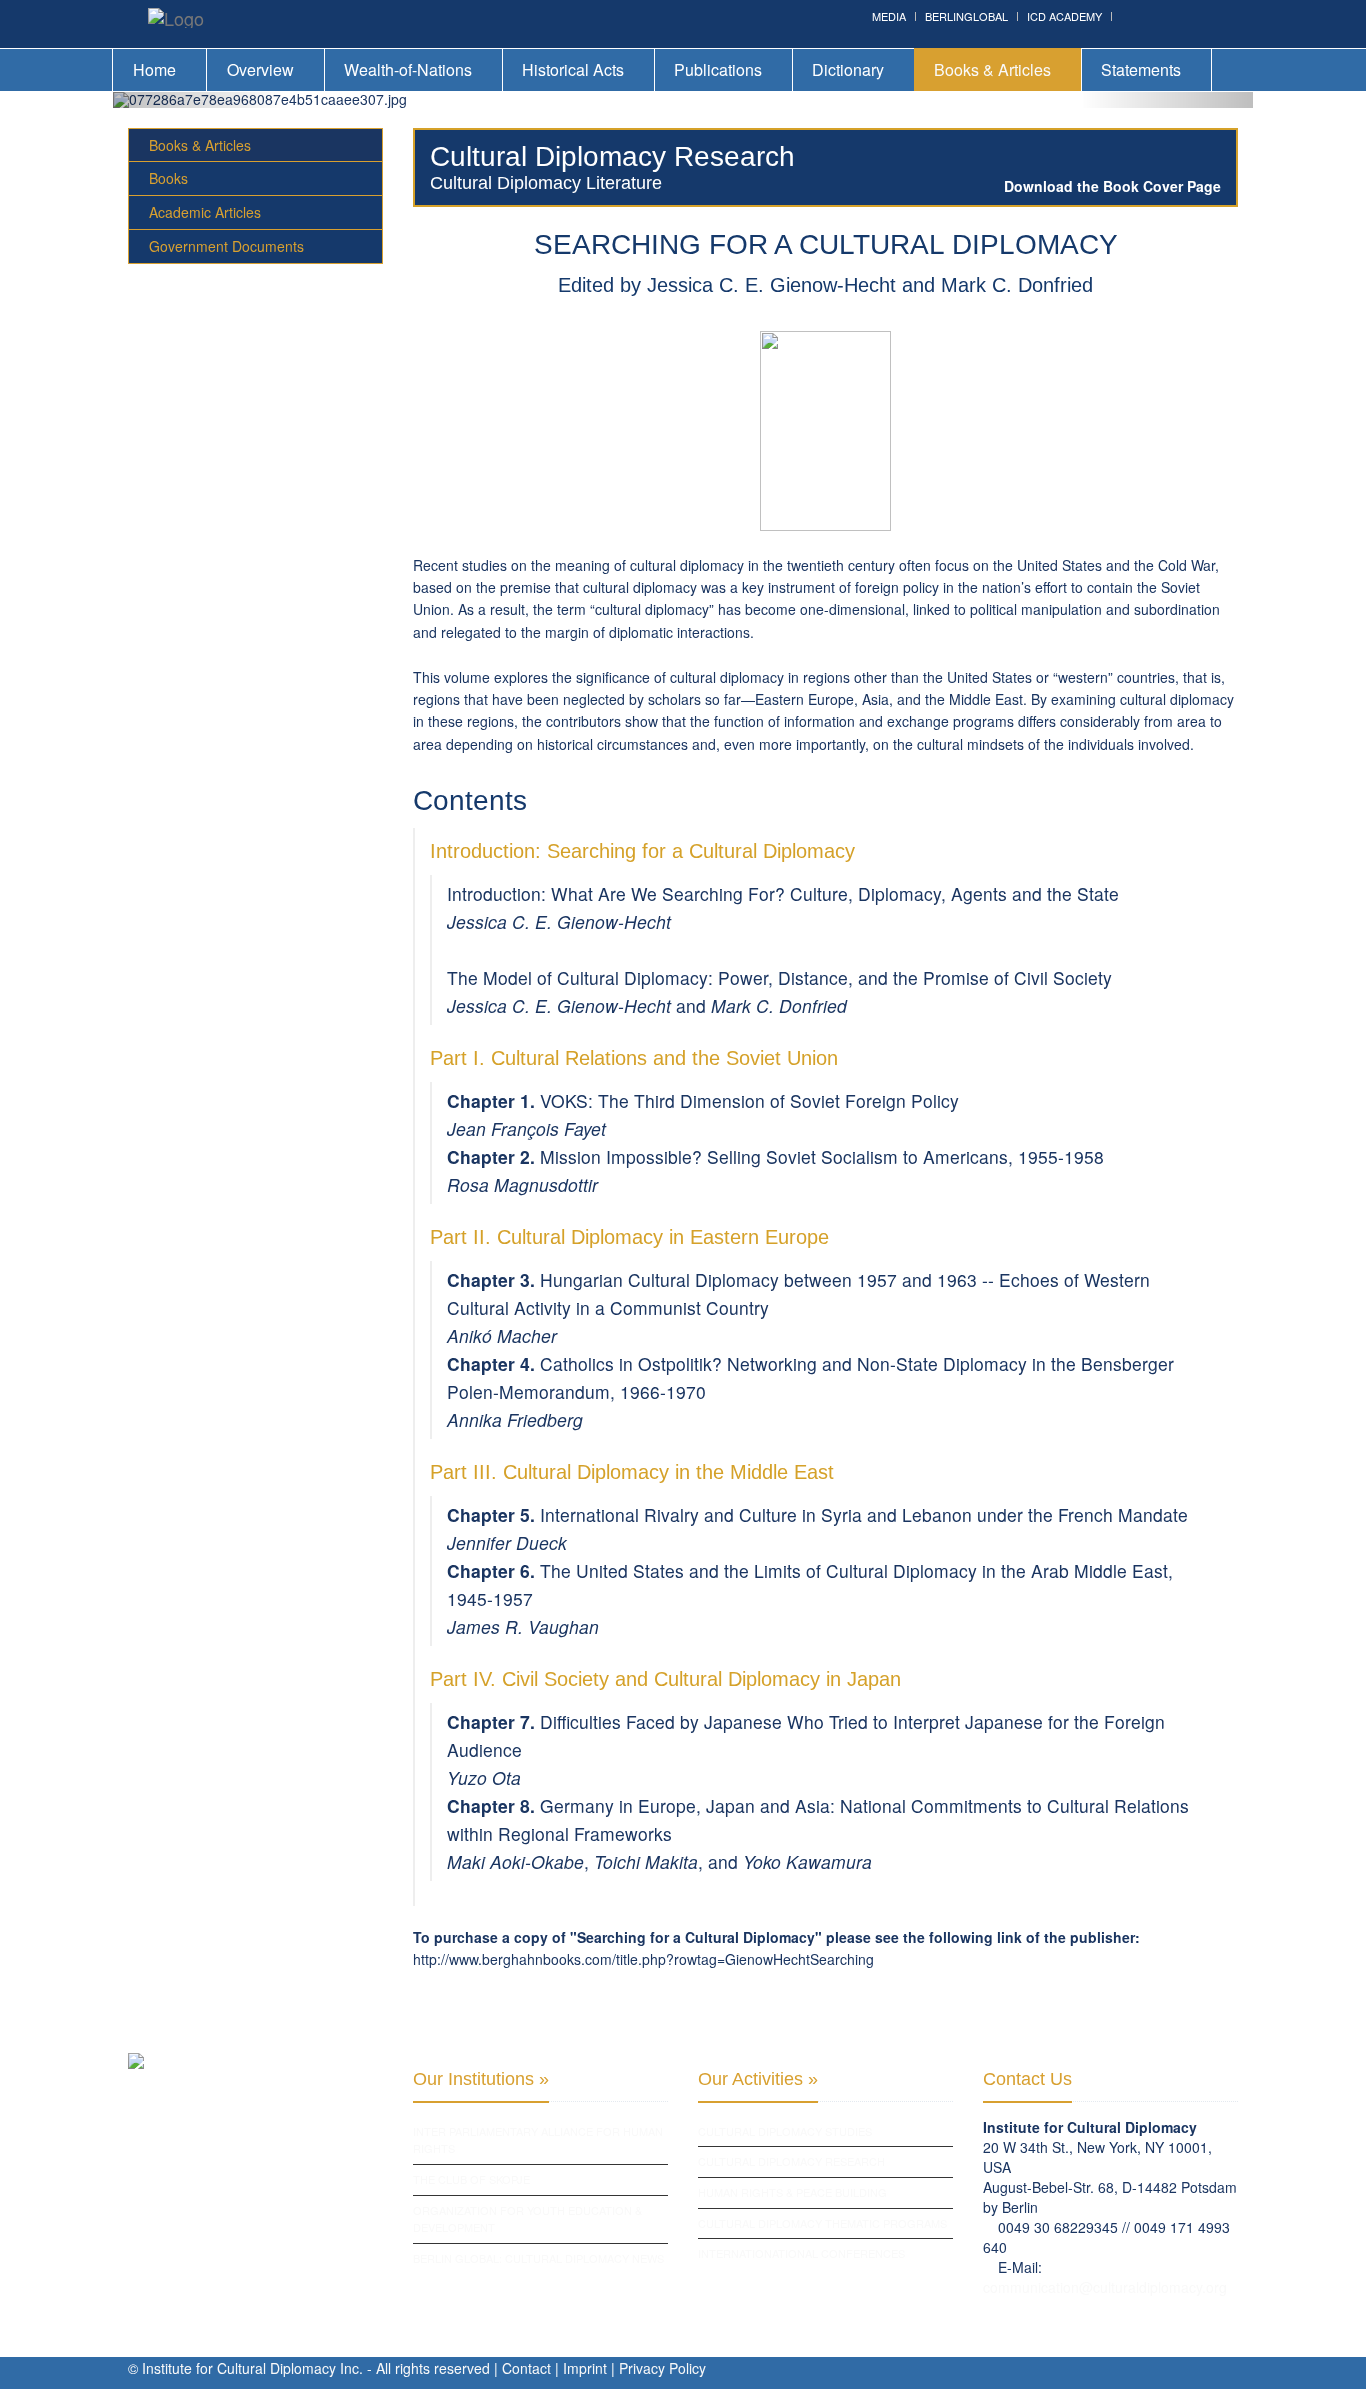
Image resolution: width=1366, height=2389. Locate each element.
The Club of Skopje (471, 2179)
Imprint (585, 2368)
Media (889, 16)
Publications (718, 69)
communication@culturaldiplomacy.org (1105, 2287)
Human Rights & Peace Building (792, 2192)
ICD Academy (1064, 16)
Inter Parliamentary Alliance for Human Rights (538, 2140)
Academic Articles (205, 212)
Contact (526, 2368)
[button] (198, 100)
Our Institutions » (481, 2079)
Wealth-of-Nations (408, 69)
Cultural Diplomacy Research (791, 2161)
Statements (1141, 69)
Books (168, 178)
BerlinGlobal (966, 16)
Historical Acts (573, 69)
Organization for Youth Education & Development (527, 2219)
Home (154, 69)
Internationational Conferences (801, 2253)
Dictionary (848, 69)
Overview (260, 69)
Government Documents (226, 246)
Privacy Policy (662, 2368)
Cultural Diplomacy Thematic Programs (822, 2223)
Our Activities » (758, 2079)
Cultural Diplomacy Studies (785, 2131)
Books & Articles (992, 69)
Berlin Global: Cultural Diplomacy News (538, 2258)
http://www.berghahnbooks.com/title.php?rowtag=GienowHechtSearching (643, 1959)
